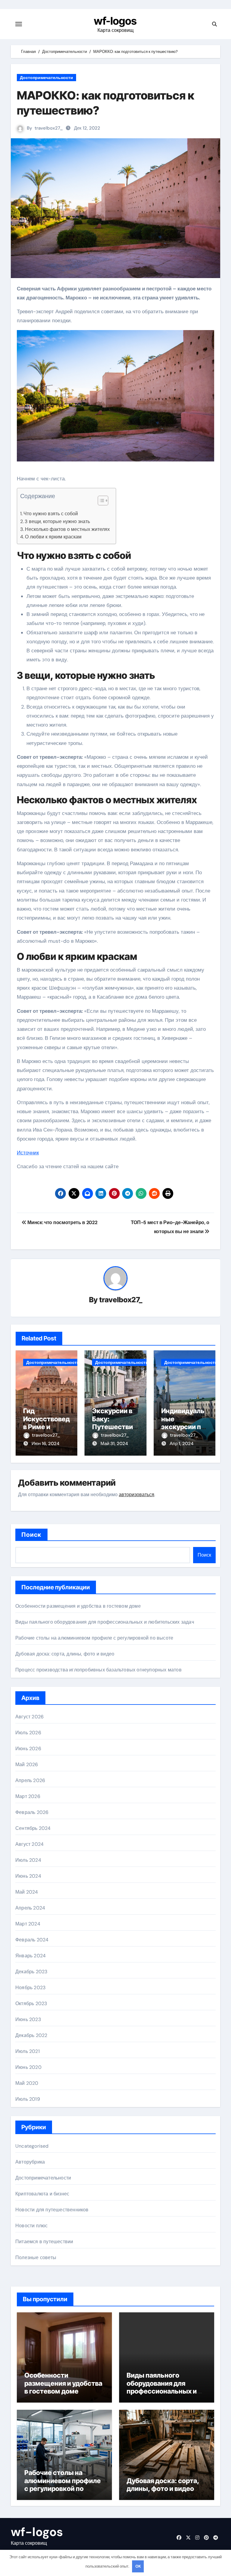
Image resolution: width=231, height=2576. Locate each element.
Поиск (31, 1535)
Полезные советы (36, 2257)
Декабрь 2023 (31, 1972)
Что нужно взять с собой (51, 514)
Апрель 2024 (30, 1908)
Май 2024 (27, 1892)
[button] (100, 501)
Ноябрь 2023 (30, 1988)
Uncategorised (32, 2146)
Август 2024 (29, 1844)
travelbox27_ (49, 128)
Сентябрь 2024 (33, 1828)
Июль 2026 (28, 1733)
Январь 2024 (31, 1956)
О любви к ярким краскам (53, 537)
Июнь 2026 (28, 1749)
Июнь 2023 (28, 2019)
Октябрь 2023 (31, 2003)
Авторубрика (30, 2162)
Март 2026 (28, 1796)
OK (138, 2566)
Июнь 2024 (28, 1876)
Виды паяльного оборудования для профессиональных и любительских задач (105, 1622)
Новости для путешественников (52, 2210)
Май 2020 (27, 2083)
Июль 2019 (28, 2099)
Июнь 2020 (28, 2067)
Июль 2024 (28, 1860)
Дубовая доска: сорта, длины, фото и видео (65, 1654)
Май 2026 (27, 1764)
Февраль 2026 (32, 1812)
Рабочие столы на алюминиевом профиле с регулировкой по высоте (94, 1638)
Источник (28, 1153)
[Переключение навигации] (19, 24)
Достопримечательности (46, 78)
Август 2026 (29, 1717)
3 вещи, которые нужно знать (57, 521)
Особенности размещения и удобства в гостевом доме (78, 1606)
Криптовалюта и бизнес (42, 2194)
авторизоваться (137, 1495)
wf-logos (115, 21)
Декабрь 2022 (31, 2035)
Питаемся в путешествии (44, 2242)
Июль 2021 (28, 2051)
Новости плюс (31, 2226)
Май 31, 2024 (114, 1444)
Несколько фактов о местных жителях (67, 529)
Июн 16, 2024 (45, 1444)
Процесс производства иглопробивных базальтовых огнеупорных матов (99, 1670)
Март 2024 (28, 1924)
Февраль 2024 (32, 1940)
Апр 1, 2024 (182, 1444)
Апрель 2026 (30, 1780)
